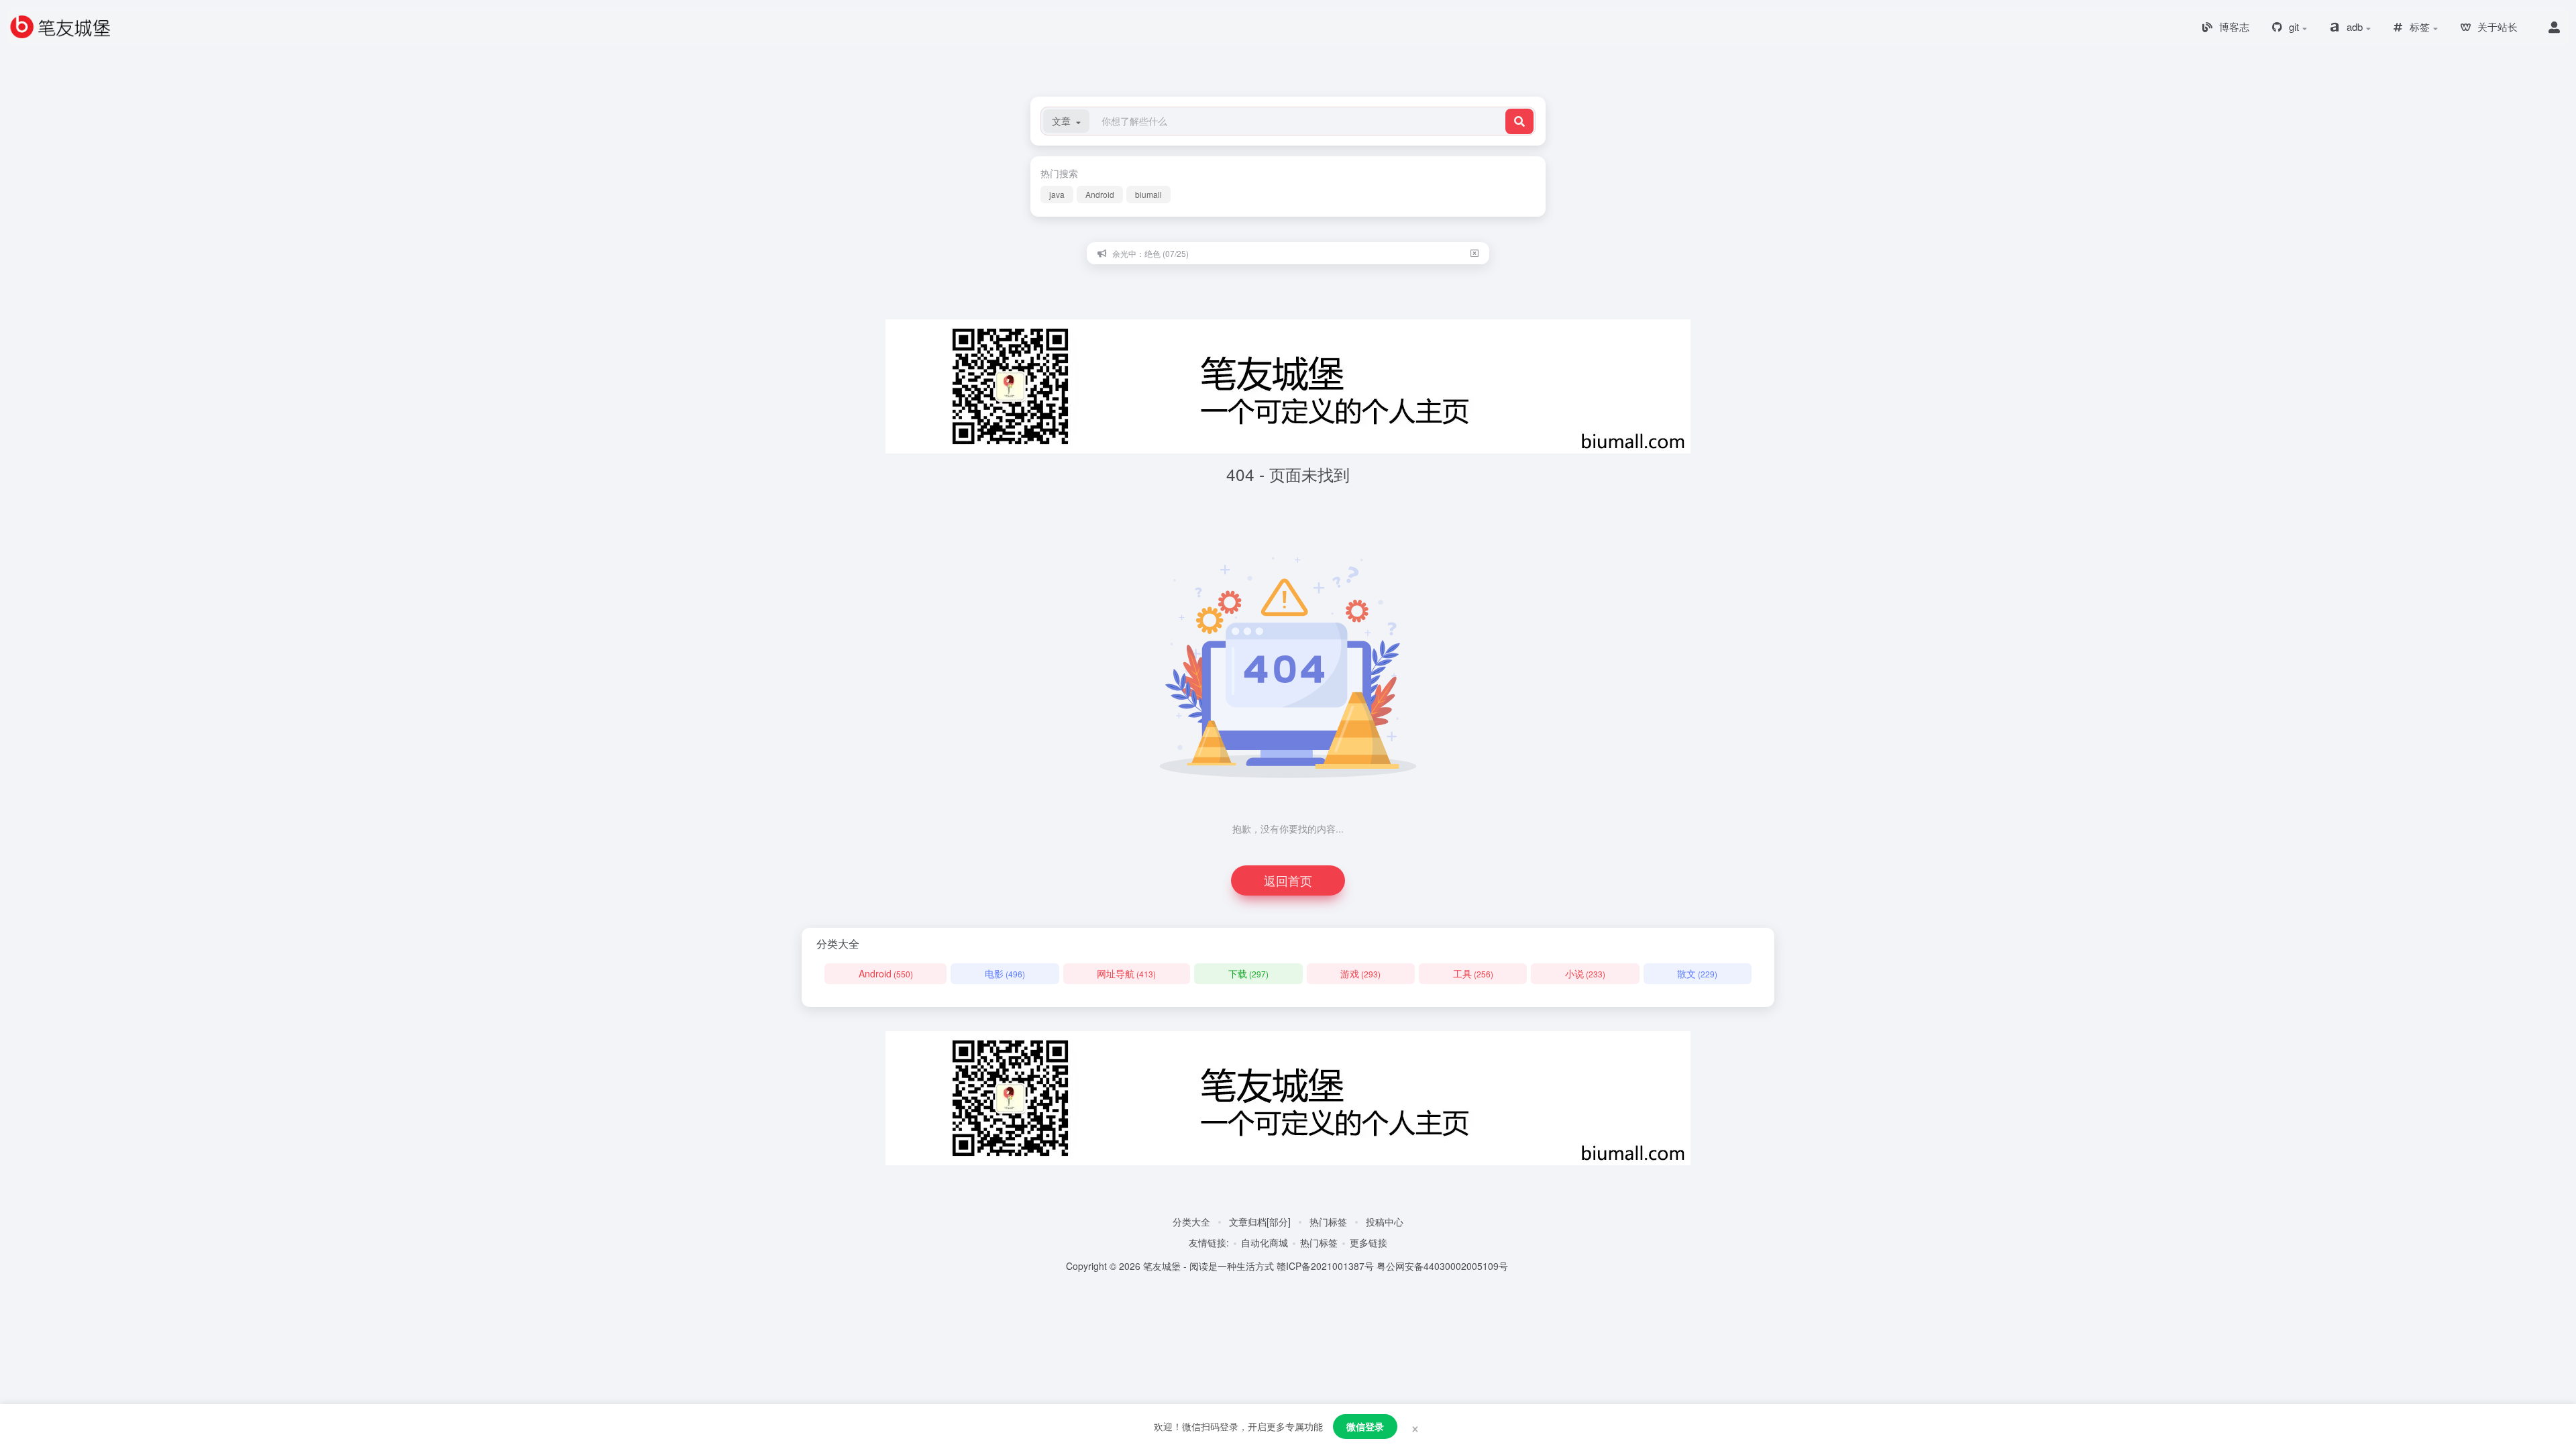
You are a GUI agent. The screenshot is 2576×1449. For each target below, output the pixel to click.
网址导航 (1126, 973)
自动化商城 (1265, 1242)
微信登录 (1365, 1426)
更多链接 (1368, 1242)
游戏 (1360, 973)
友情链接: (1209, 1242)
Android (1100, 194)
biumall (1148, 194)
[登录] (2554, 27)
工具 (1473, 973)
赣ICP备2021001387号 (1325, 1266)
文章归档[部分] (1260, 1222)
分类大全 (1191, 1222)
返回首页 (1288, 880)
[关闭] (1474, 253)
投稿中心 (1385, 1222)
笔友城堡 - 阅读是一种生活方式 (1209, 1266)
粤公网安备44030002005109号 (1442, 1266)
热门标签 (1328, 1222)
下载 (1248, 973)
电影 (1005, 973)
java (1057, 194)
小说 (1585, 973)
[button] (1066, 121)
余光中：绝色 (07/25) (1150, 253)
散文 (1697, 973)
